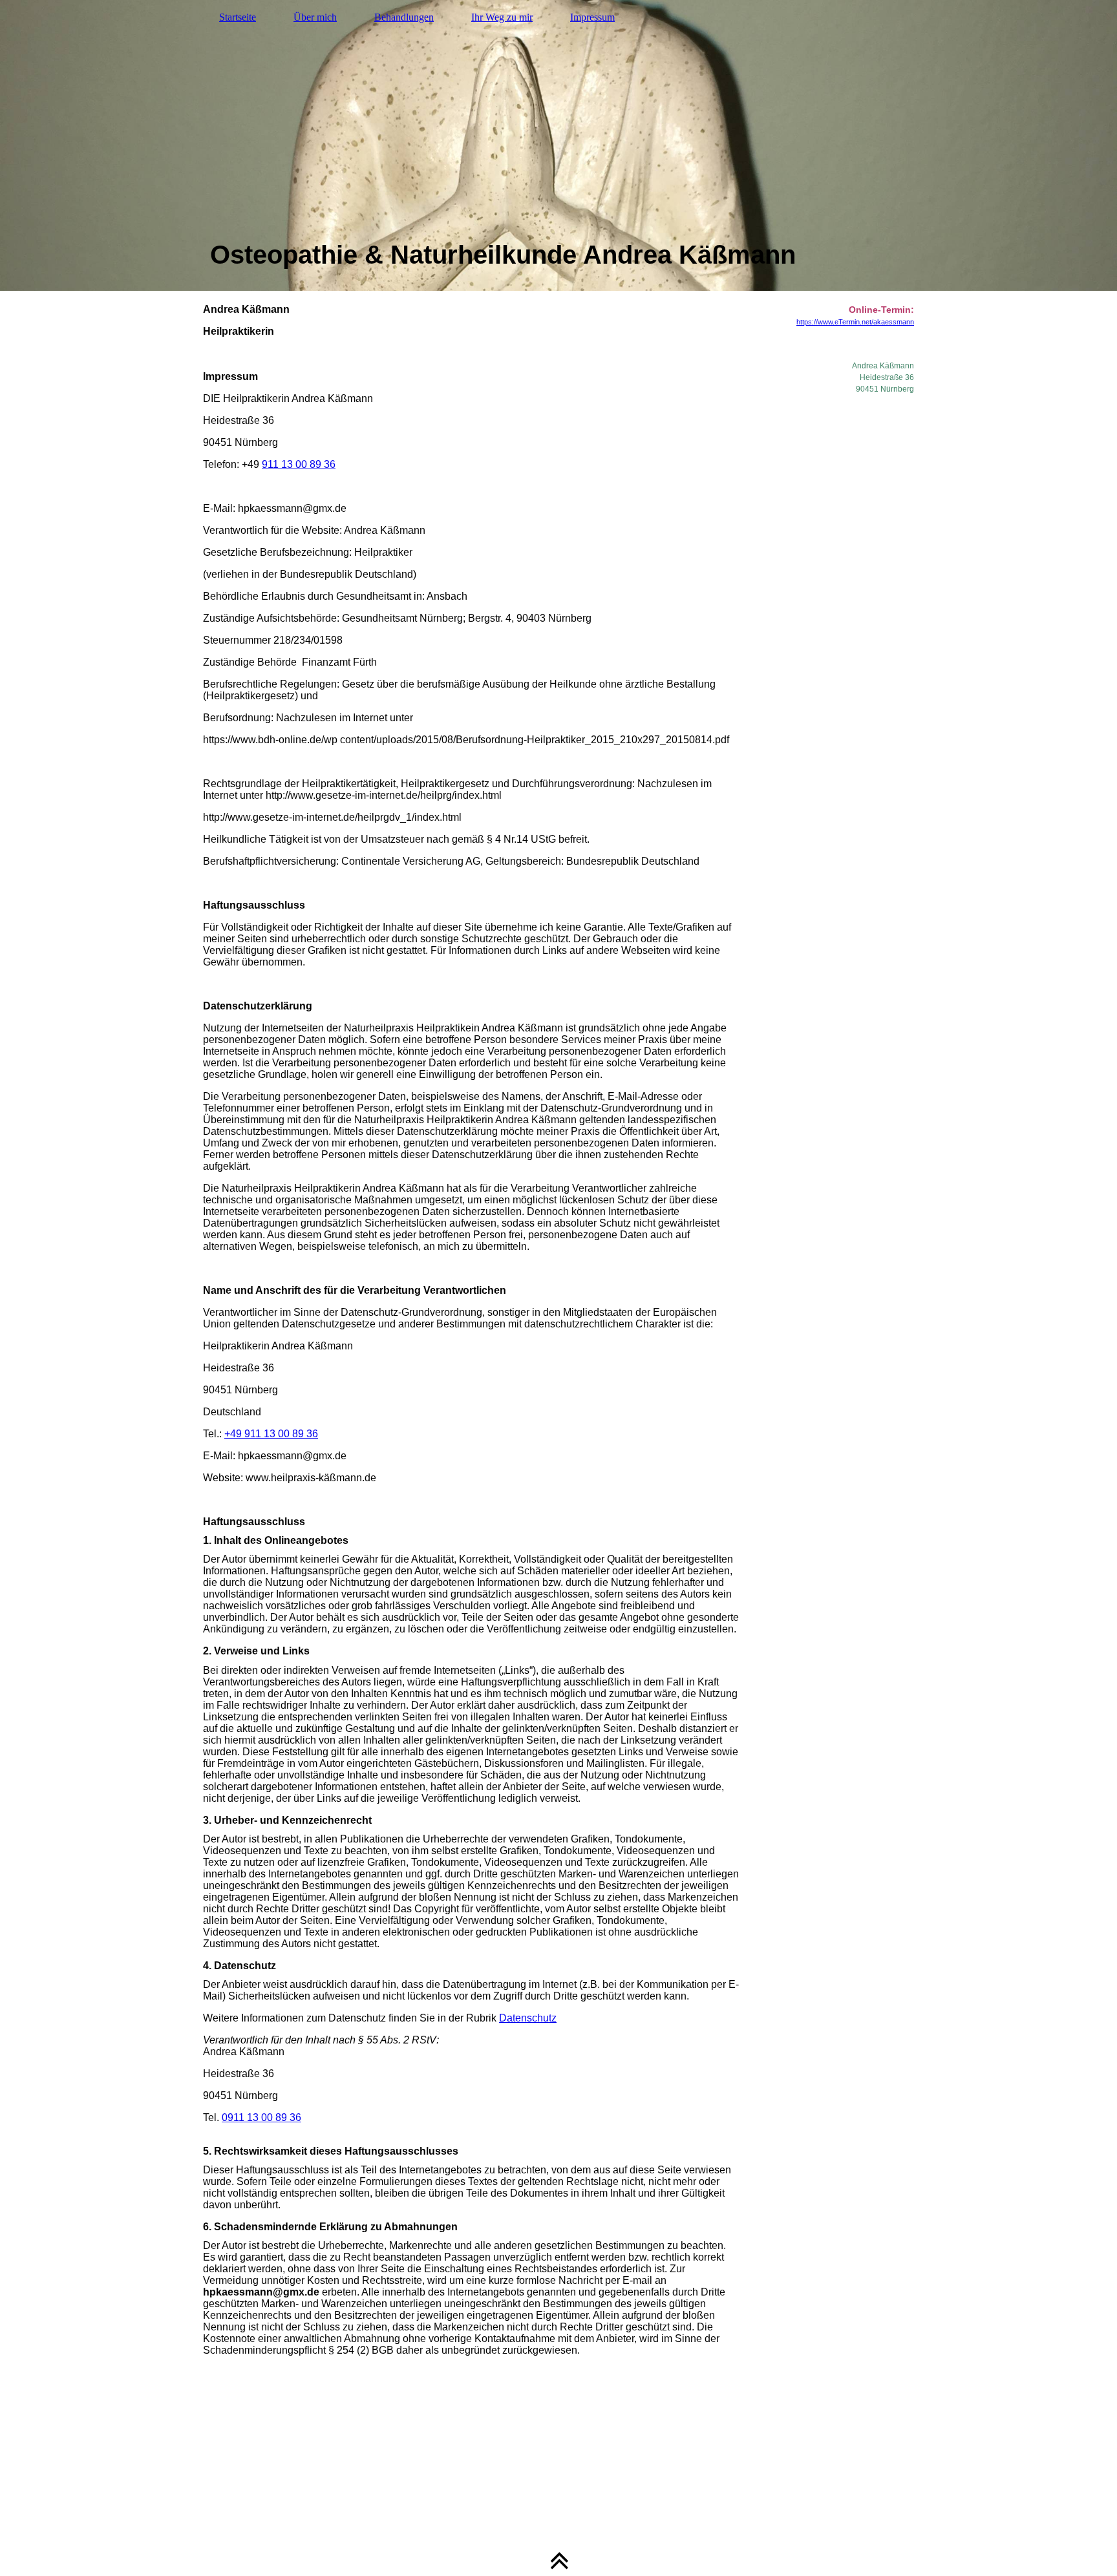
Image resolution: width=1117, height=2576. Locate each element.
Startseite (238, 17)
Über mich (315, 17)
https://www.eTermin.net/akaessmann (855, 322)
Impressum (592, 17)
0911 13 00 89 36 (261, 2117)
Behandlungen (404, 17)
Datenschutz (528, 2018)
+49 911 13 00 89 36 (271, 1434)
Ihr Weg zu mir (502, 17)
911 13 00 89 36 (299, 464)
